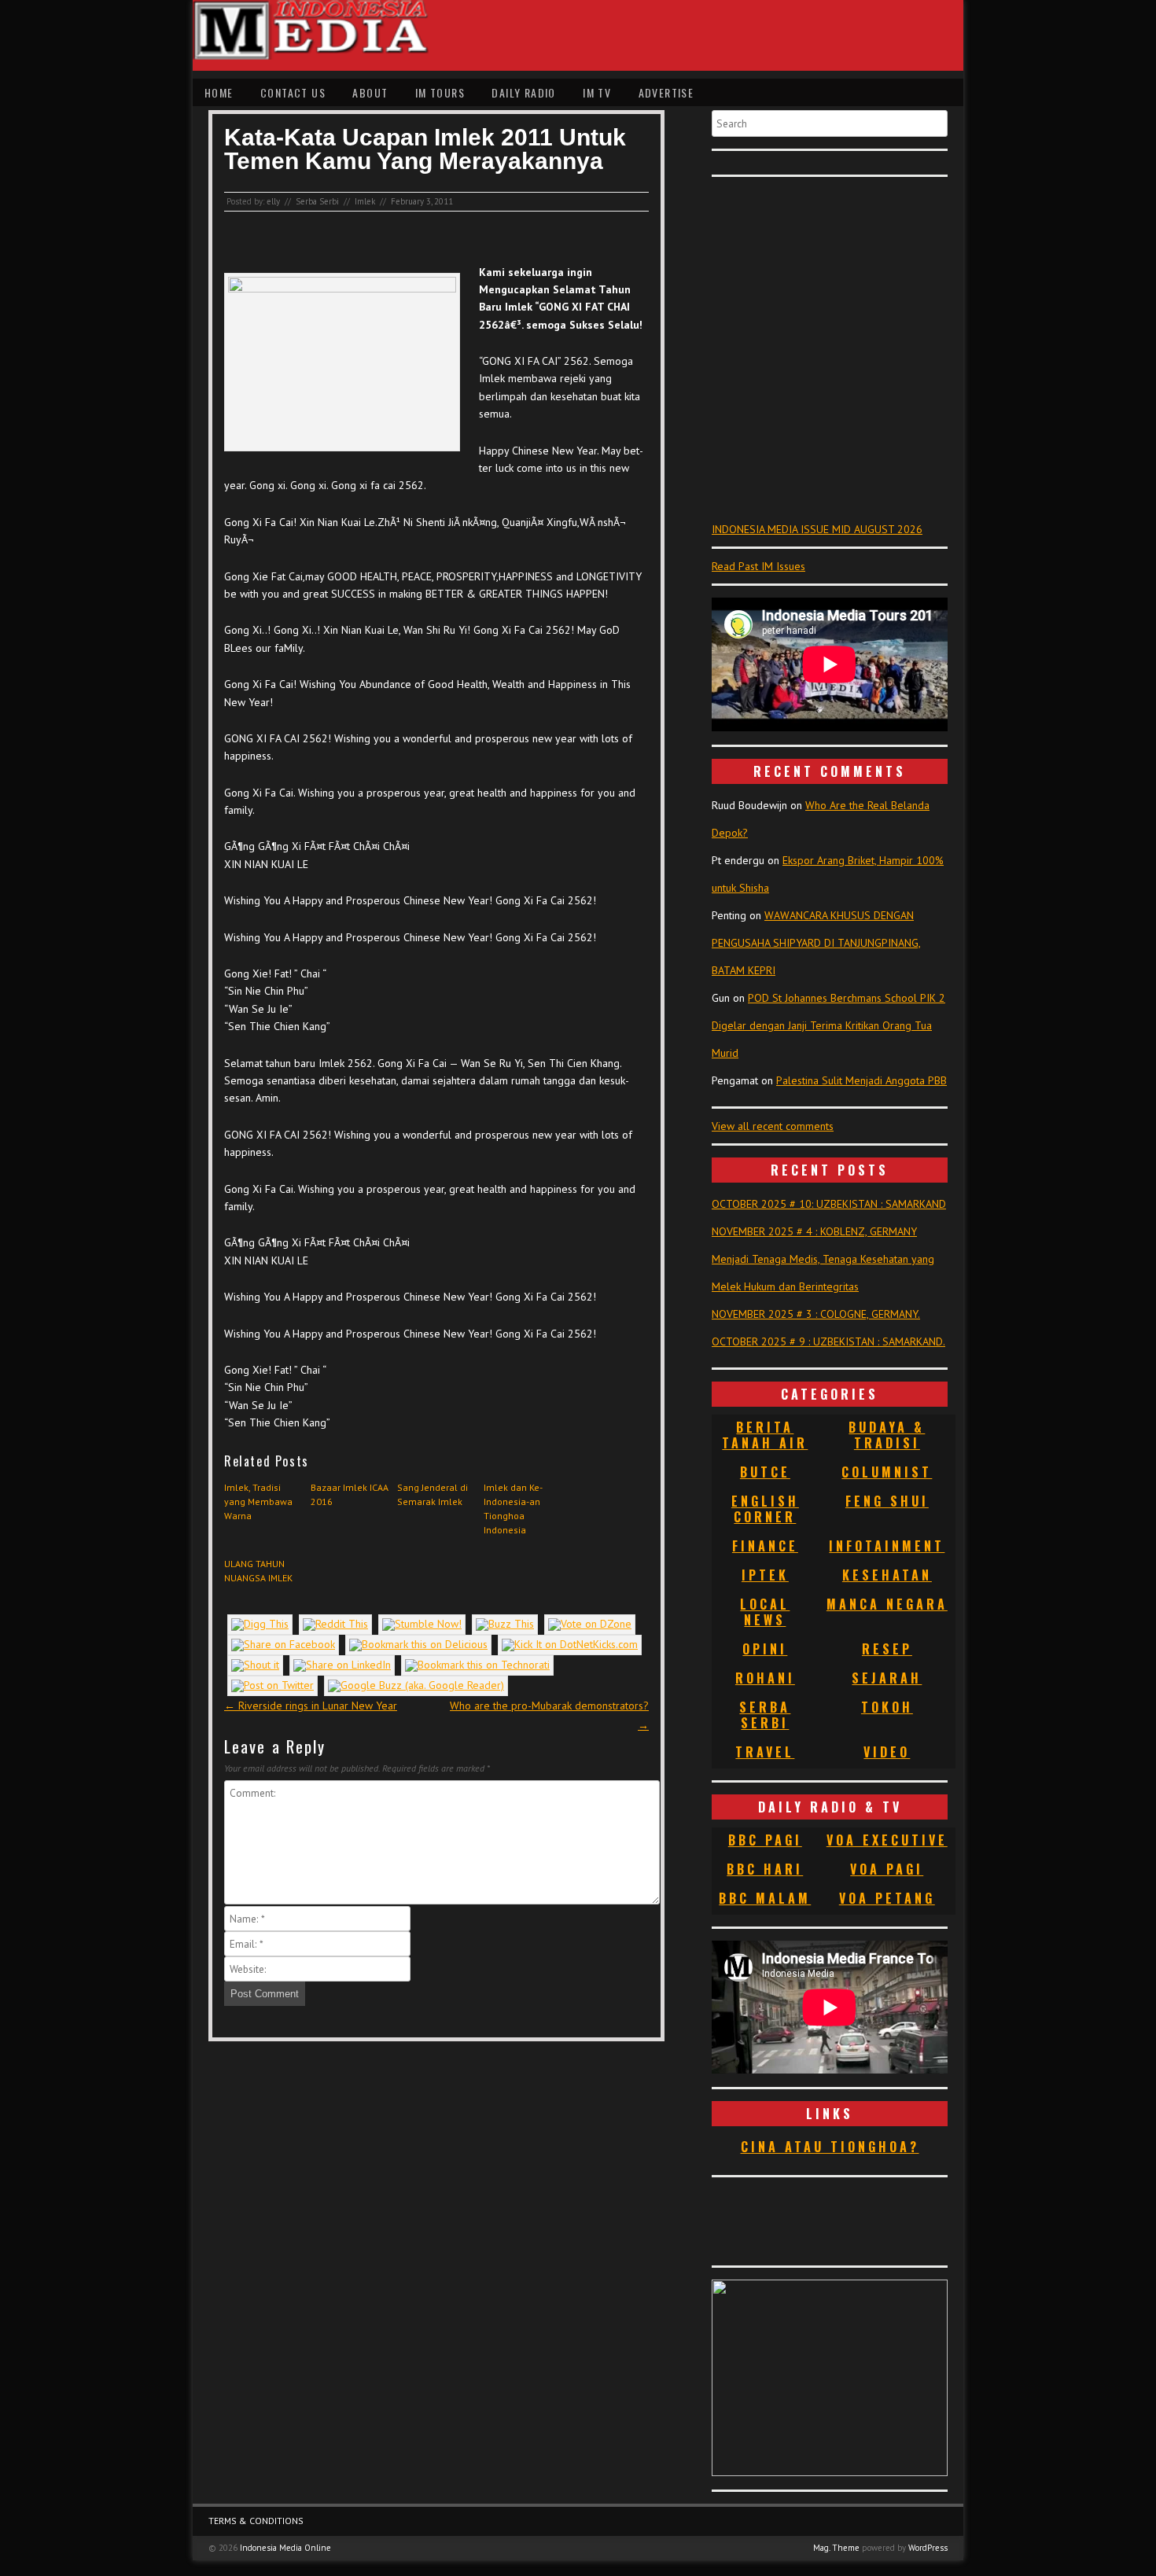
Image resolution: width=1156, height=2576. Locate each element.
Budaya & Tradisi (887, 1435)
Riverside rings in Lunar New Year (311, 1706)
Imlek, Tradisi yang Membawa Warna (258, 1501)
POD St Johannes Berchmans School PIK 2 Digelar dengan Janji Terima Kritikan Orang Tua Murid (828, 1025)
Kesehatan (887, 1575)
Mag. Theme (836, 2548)
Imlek (365, 201)
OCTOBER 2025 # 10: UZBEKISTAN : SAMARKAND (829, 1204)
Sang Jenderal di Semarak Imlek (433, 1494)
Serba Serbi (317, 201)
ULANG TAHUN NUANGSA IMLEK (258, 1571)
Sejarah (887, 1678)
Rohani (765, 1678)
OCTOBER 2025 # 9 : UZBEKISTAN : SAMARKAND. (828, 1341)
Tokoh (887, 1707)
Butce (765, 1472)
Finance (765, 1546)
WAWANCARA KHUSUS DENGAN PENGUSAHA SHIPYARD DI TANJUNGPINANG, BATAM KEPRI (816, 943)
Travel (765, 1752)
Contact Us (293, 92)
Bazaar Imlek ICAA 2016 (350, 1494)
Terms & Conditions (256, 2521)
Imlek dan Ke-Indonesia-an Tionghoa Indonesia (513, 1509)
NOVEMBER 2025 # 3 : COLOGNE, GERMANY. (816, 1314)
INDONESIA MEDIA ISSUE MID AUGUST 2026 (817, 529)
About (370, 92)
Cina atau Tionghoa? (830, 2147)
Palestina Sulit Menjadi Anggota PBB (861, 1080)
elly (273, 201)
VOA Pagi (887, 1869)
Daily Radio (523, 92)
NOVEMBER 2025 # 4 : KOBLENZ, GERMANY (814, 1231)
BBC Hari (765, 1869)
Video (887, 1752)
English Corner (765, 1509)
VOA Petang (887, 1898)
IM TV (597, 92)
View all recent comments (773, 1126)
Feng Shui (887, 1501)
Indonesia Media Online (285, 2548)
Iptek (765, 1575)
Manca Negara (887, 1604)
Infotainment (887, 1546)
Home (219, 92)
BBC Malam (765, 1898)
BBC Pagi (765, 1840)
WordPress (928, 2548)
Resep (887, 1649)
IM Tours (440, 92)
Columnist (887, 1472)
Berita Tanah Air (765, 1435)
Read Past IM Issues (758, 566)
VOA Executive (887, 1840)
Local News (765, 1612)
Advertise (666, 92)
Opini (765, 1649)
